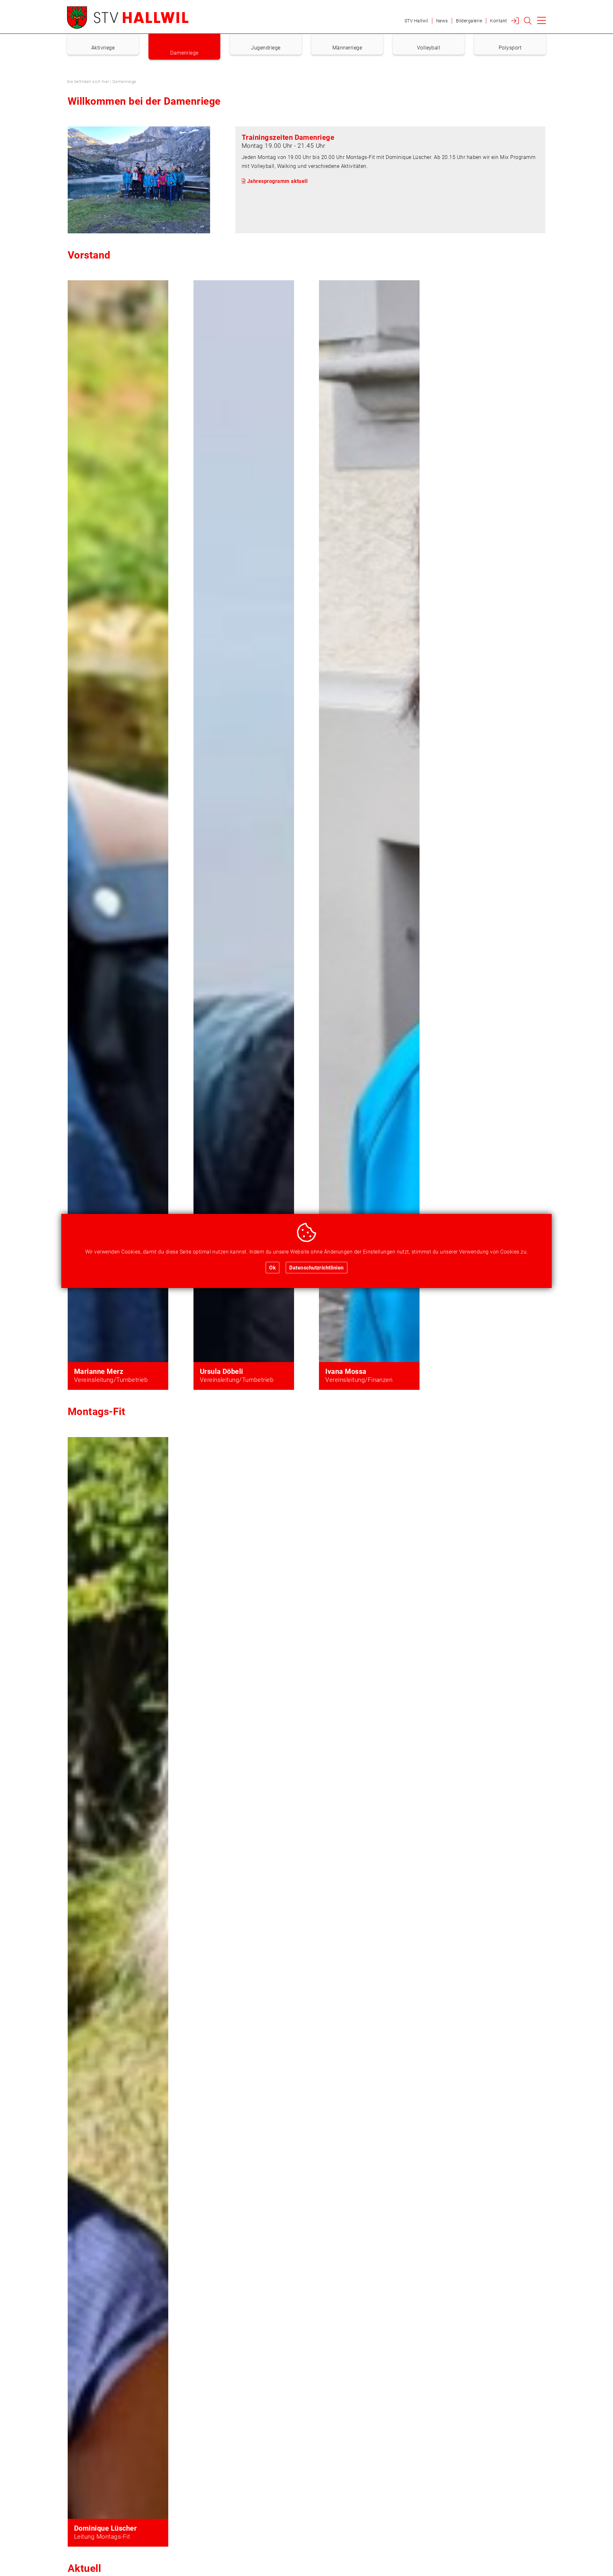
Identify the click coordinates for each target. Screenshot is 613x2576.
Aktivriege (103, 47)
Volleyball (429, 47)
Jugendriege (266, 47)
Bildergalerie (469, 21)
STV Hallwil (416, 21)
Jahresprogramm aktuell (277, 181)
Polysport (510, 47)
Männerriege (347, 47)
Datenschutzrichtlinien (317, 1267)
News (442, 21)
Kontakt (499, 21)
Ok (272, 1267)
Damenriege (184, 53)
